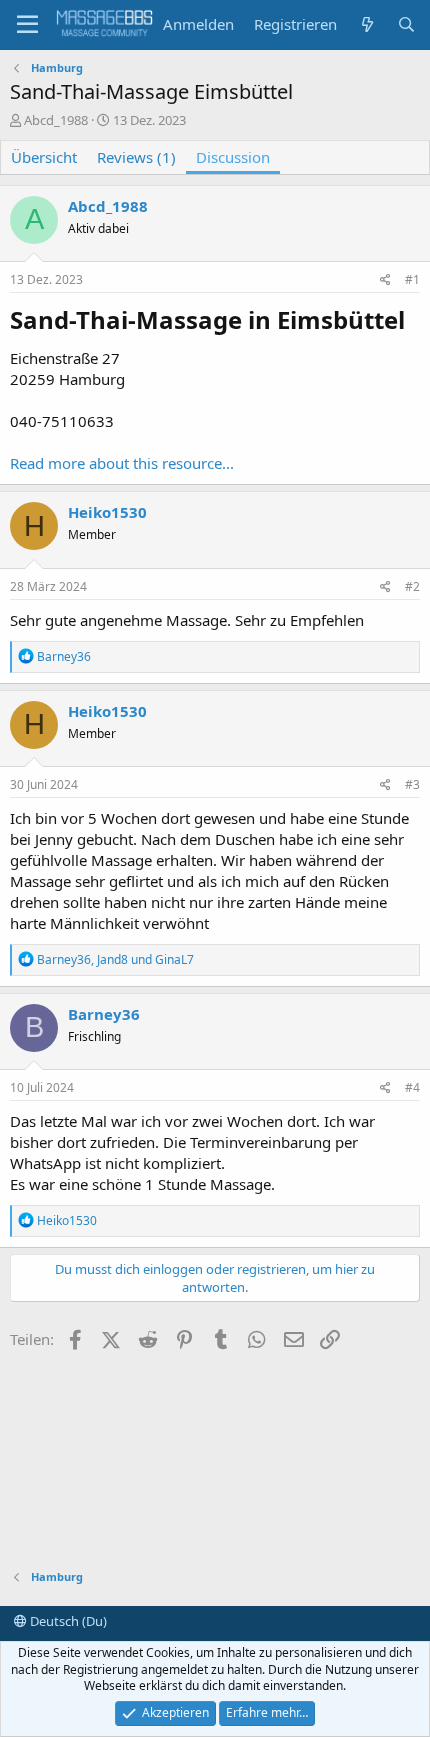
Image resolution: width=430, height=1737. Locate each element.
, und (115, 959)
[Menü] (27, 25)
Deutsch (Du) (67, 1621)
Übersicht (44, 157)
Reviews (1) (136, 157)
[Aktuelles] (366, 24)
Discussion (233, 157)
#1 (412, 279)
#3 (412, 784)
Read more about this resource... (122, 463)
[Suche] (406, 24)
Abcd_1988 (56, 120)
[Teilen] (385, 280)
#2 (412, 586)
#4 (412, 1087)
